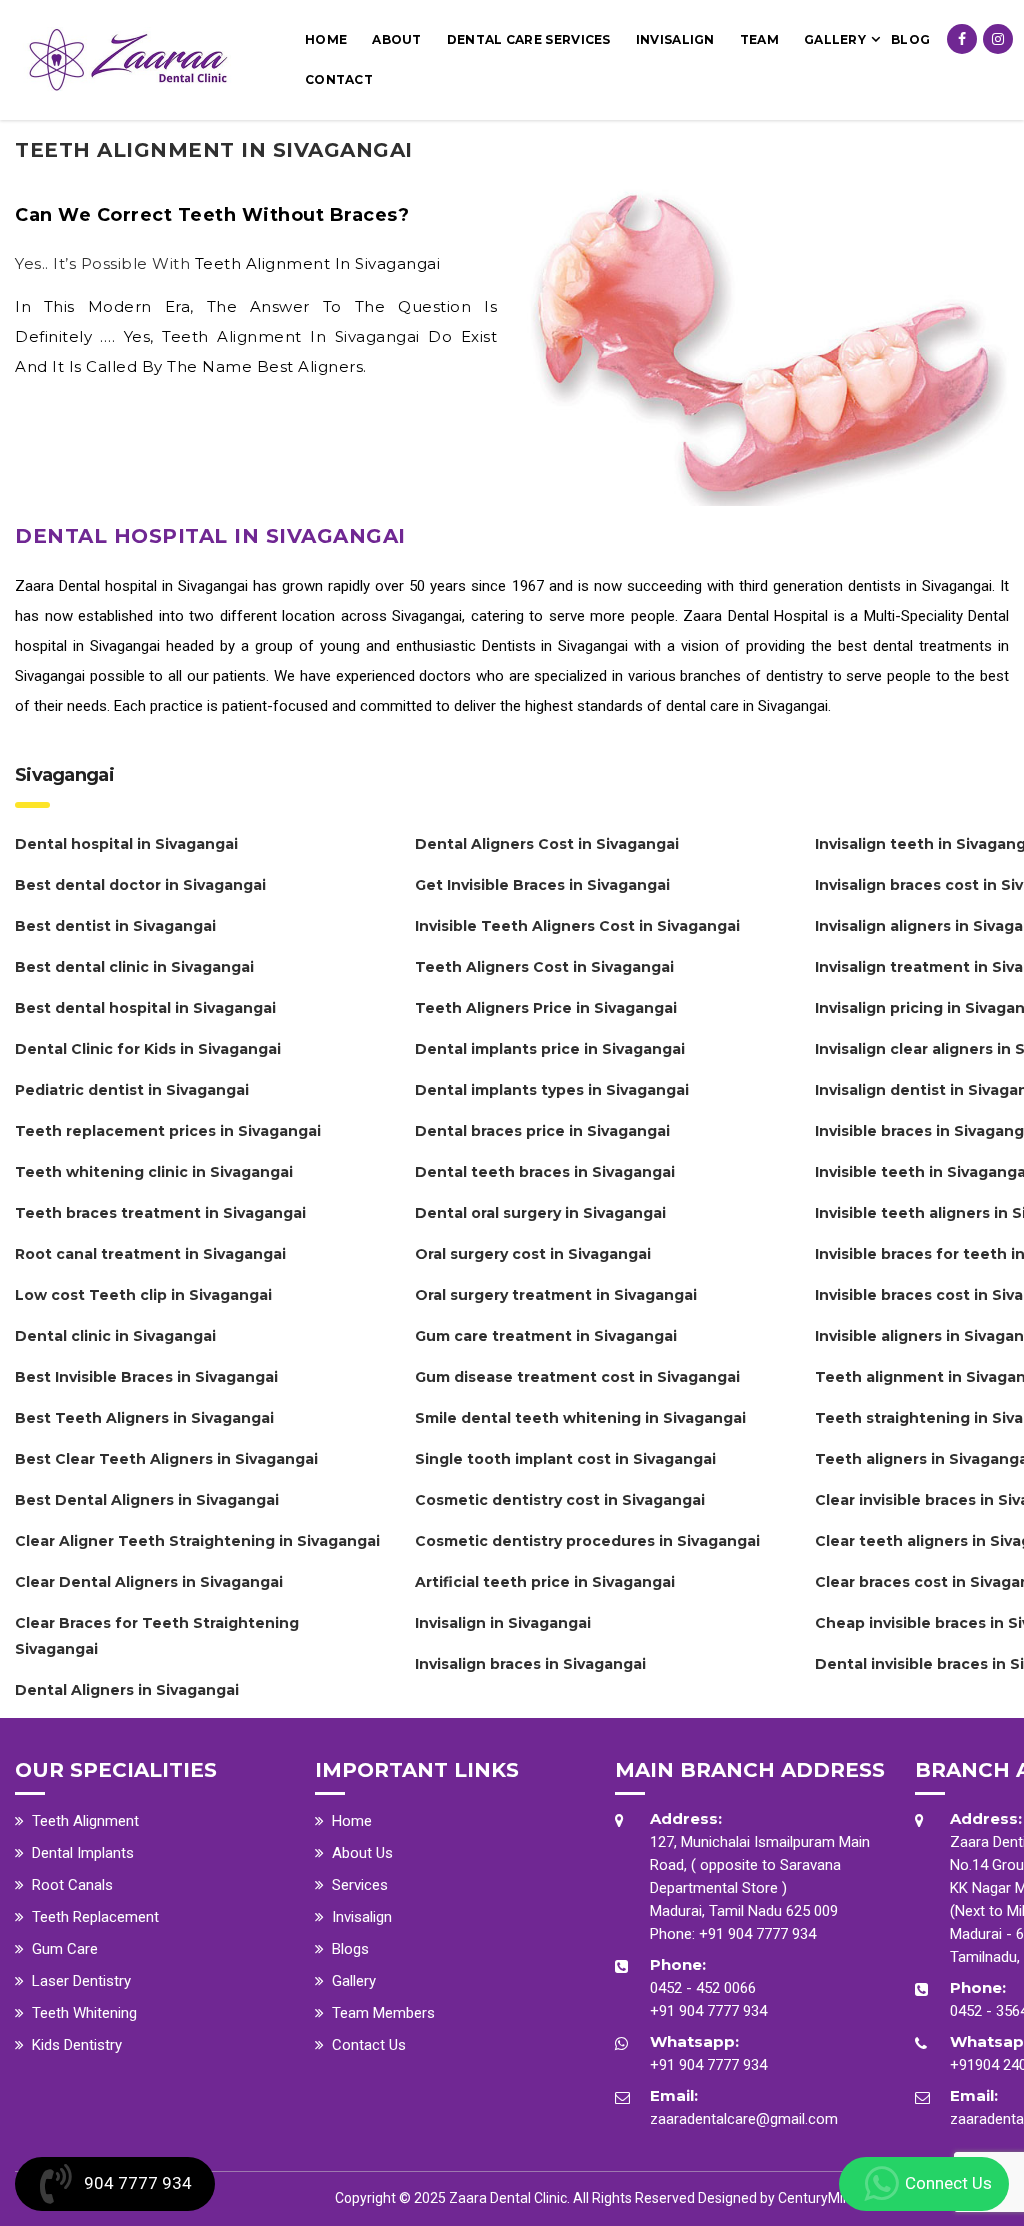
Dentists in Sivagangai (555, 646)
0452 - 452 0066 (703, 1988)
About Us (362, 1853)
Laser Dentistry (81, 1981)
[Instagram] (998, 39)
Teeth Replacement (95, 1917)
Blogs (350, 1949)
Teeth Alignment (85, 1821)
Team (759, 39)
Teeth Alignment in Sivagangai (318, 263)
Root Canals (72, 1885)
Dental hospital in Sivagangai (153, 586)
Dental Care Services (529, 39)
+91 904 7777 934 (757, 1934)
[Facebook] (962, 39)
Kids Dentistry (77, 2045)
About (397, 39)
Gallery (835, 39)
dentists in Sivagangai (920, 586)
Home (326, 39)
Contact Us (369, 2045)
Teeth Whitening (84, 2013)
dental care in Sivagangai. (748, 706)
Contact (339, 79)
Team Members (383, 2013)
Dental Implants (83, 1853)
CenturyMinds (822, 2198)
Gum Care (65, 1949)
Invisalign (675, 39)
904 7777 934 (138, 2183)
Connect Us (948, 2183)
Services (360, 1885)
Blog (910, 39)
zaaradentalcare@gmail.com (744, 2119)
